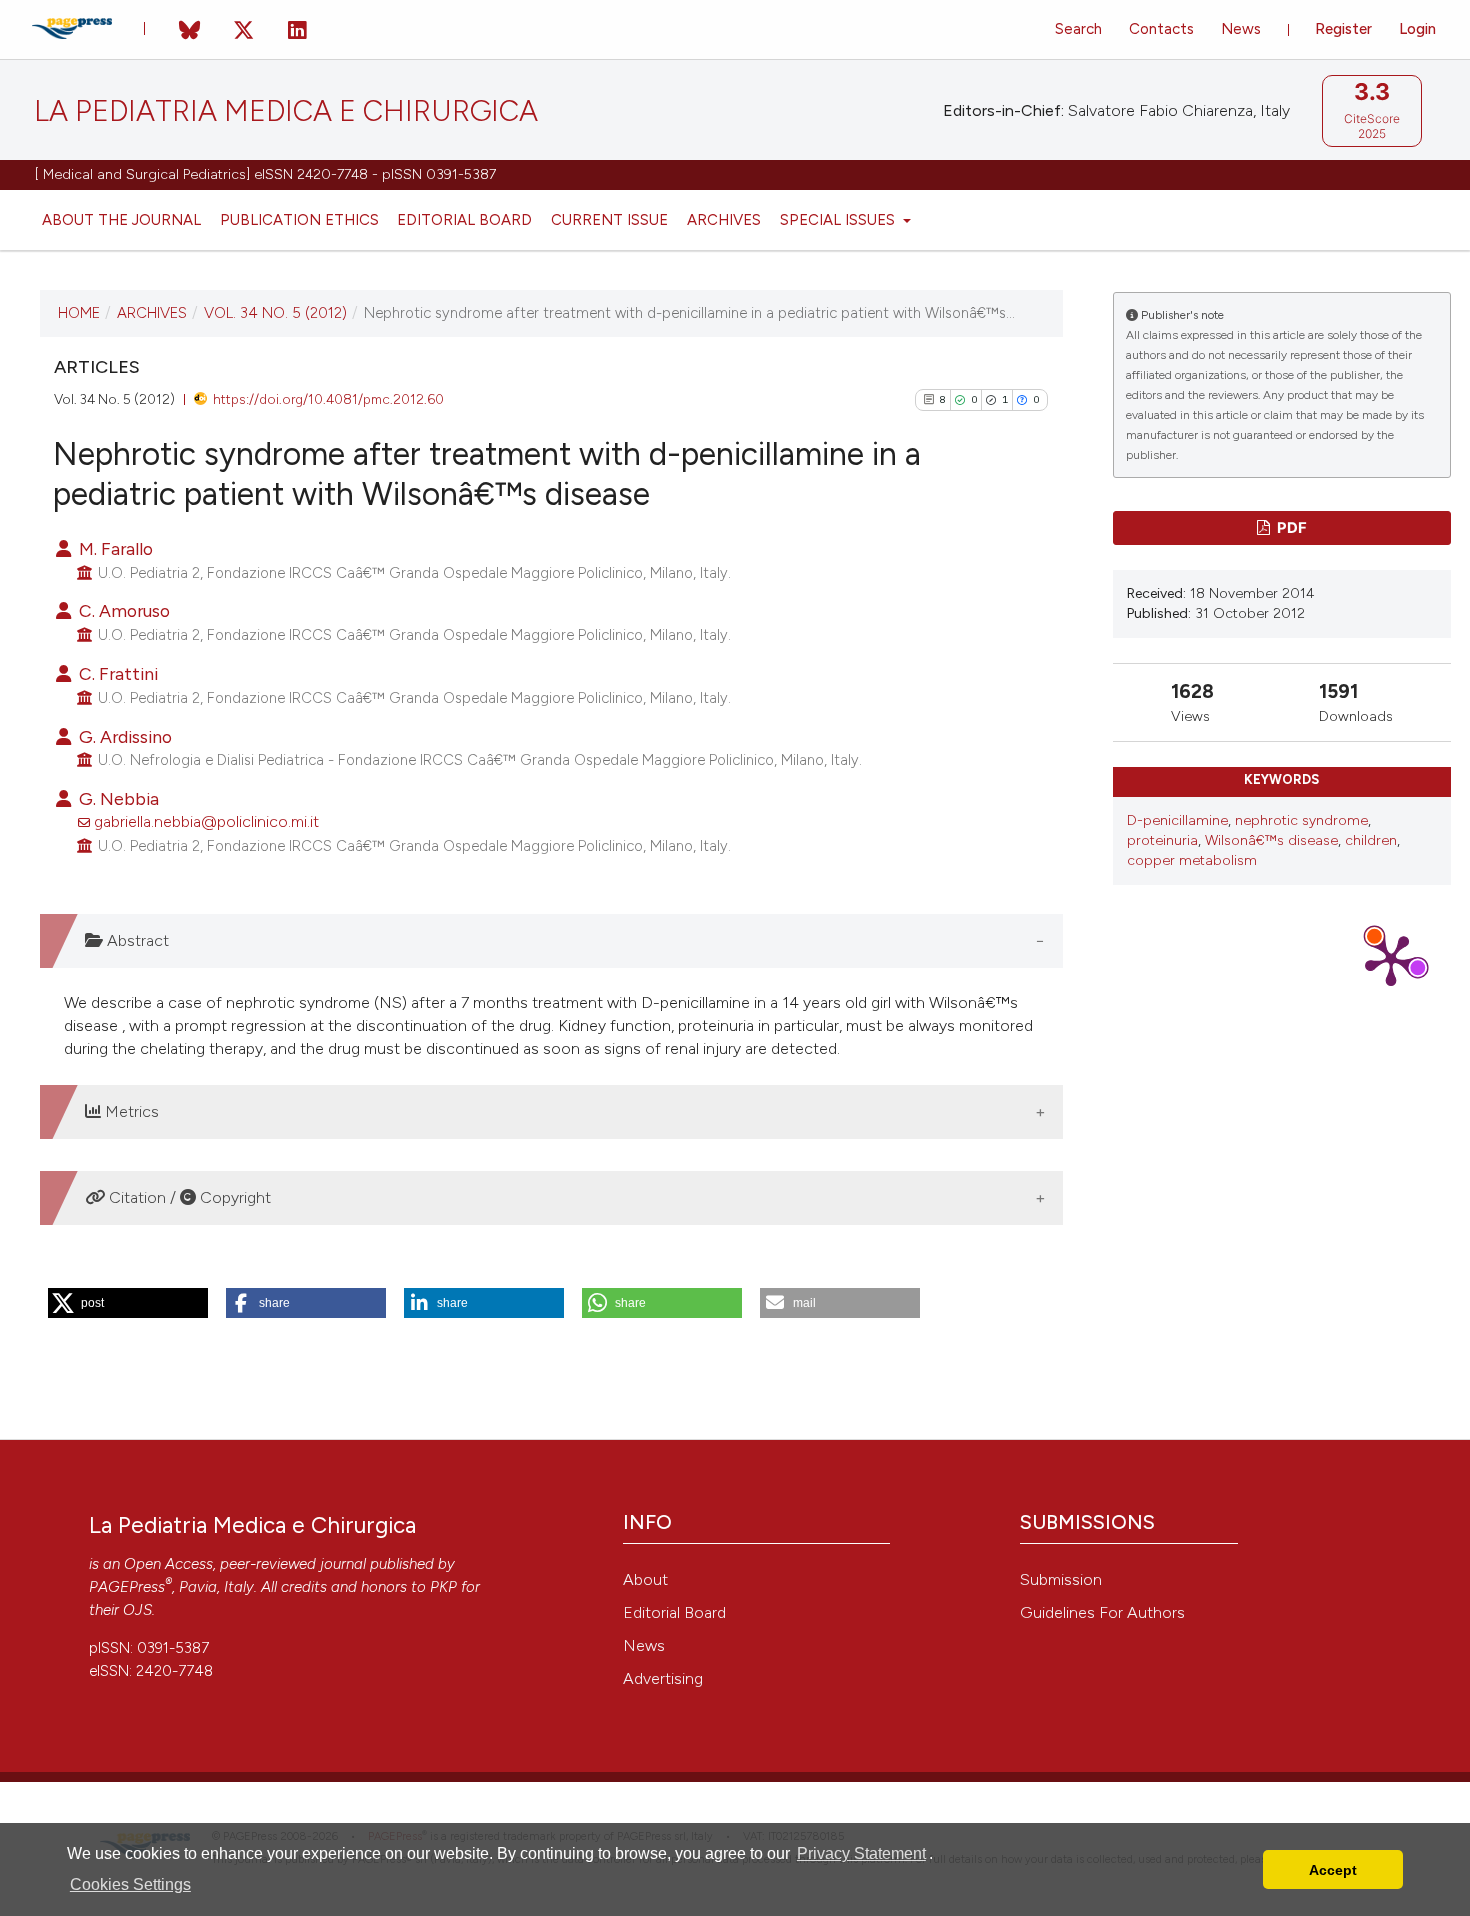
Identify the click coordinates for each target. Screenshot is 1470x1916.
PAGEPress (127, 1587)
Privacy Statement (861, 1853)
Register (1343, 29)
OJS (137, 1610)
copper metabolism (1192, 860)
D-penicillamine (1177, 820)
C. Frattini (116, 673)
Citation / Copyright (188, 1197)
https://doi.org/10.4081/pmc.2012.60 (328, 399)
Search (1078, 29)
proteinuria (1162, 840)
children (1371, 840)
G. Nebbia (117, 798)
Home (79, 313)
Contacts (1161, 29)
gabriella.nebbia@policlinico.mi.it (206, 821)
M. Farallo (114, 548)
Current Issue (609, 220)
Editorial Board (464, 220)
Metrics (130, 1111)
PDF (1290, 528)
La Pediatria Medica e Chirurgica (286, 111)
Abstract (136, 940)
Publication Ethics (299, 220)
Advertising (663, 1678)
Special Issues (839, 220)
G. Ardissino (123, 736)
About (645, 1579)
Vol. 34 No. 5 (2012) (275, 313)
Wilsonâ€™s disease (1271, 840)
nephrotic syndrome (1301, 820)
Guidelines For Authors (1102, 1612)
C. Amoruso (122, 610)
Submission (1061, 1579)
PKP (443, 1587)
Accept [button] (1333, 1870)
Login (1417, 29)
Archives (724, 220)
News (1241, 29)
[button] (128, 1303)
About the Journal (121, 220)
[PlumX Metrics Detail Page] (1391, 959)
